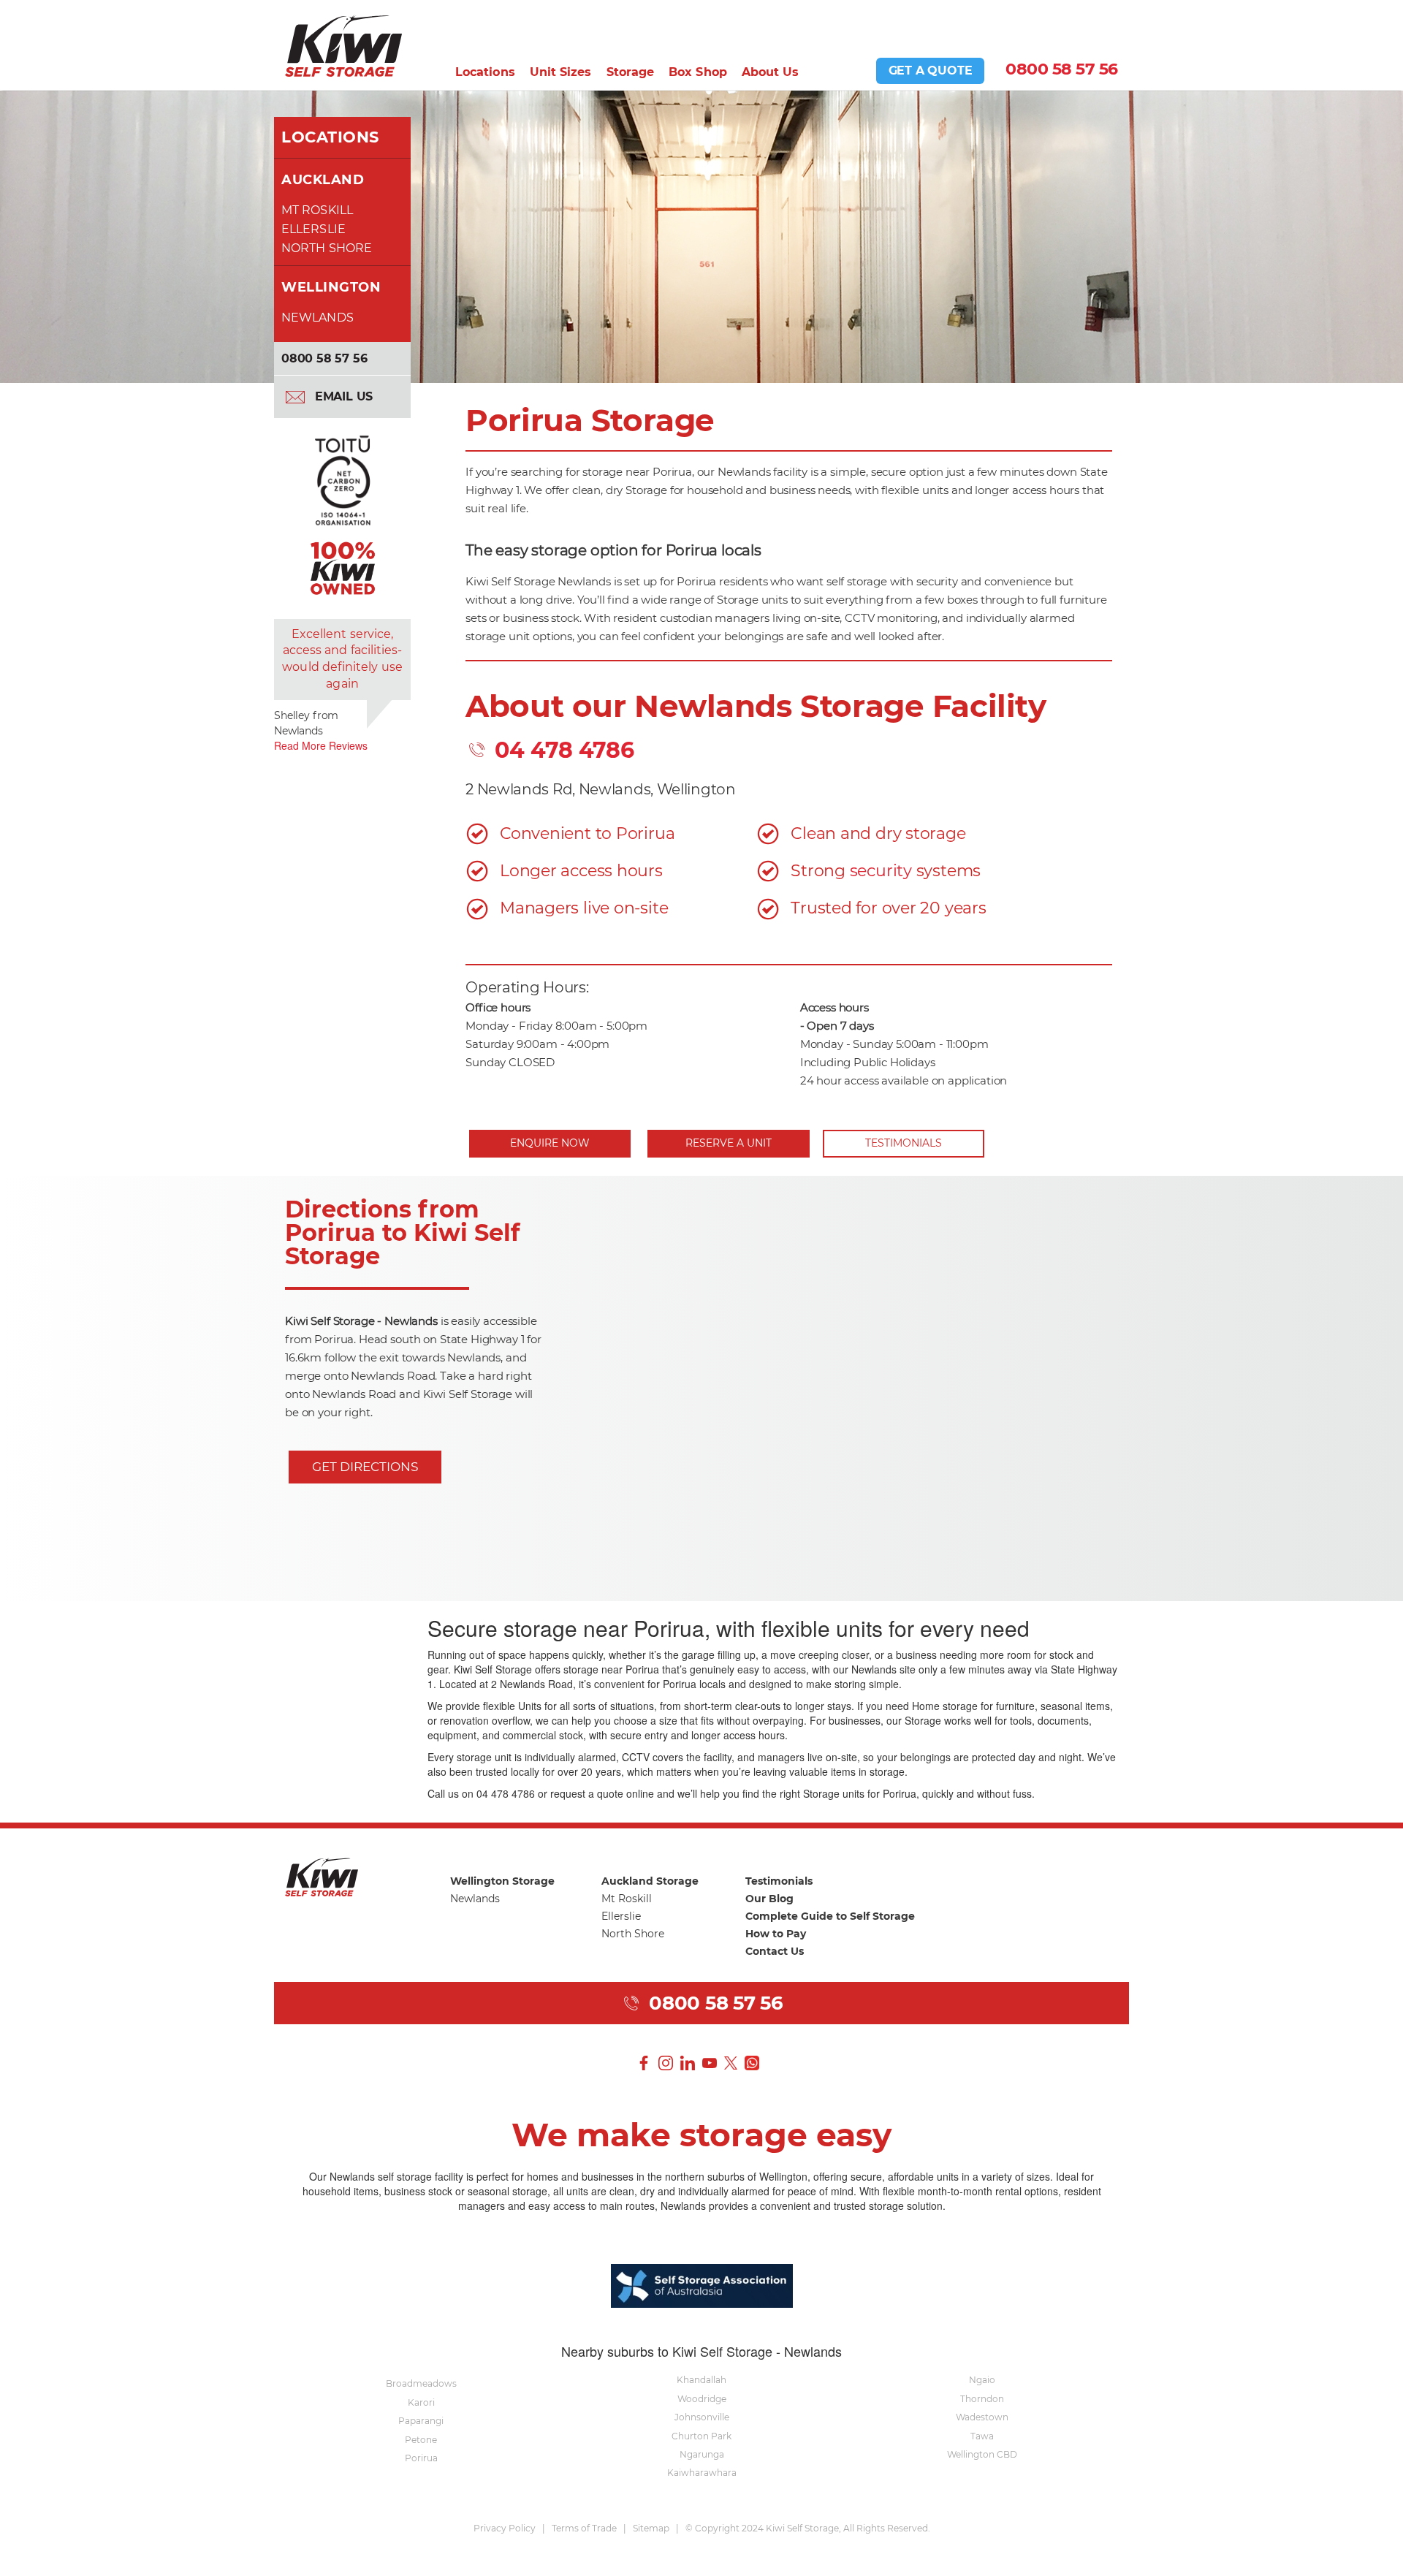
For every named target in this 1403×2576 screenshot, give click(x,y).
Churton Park (701, 2436)
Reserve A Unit (729, 1143)
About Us (771, 72)
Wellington (331, 287)
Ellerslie (313, 229)
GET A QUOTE (931, 71)
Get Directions (365, 1467)
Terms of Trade (584, 2528)
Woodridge (702, 2399)
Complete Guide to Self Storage (830, 1916)
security (881, 871)
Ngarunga (702, 2454)
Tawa (982, 2436)
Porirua (421, 2458)
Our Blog (769, 1899)
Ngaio (982, 2380)
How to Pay (776, 1934)
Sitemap (651, 2528)
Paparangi (421, 2421)
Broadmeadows (421, 2383)
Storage (631, 72)
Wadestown (982, 2417)
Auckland (323, 180)
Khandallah (701, 2380)
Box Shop (698, 72)
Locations (485, 72)
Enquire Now (550, 1143)
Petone (421, 2440)
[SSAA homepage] (702, 2284)
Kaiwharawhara (702, 2473)
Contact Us (775, 1951)
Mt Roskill (317, 210)
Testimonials (904, 1143)
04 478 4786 (562, 750)
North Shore (327, 248)
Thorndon (982, 2399)
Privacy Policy (505, 2528)
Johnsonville (702, 2417)
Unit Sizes (561, 72)
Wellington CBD (982, 2454)
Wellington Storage (502, 1881)
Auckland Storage (650, 1881)
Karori (421, 2402)
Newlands (318, 318)
